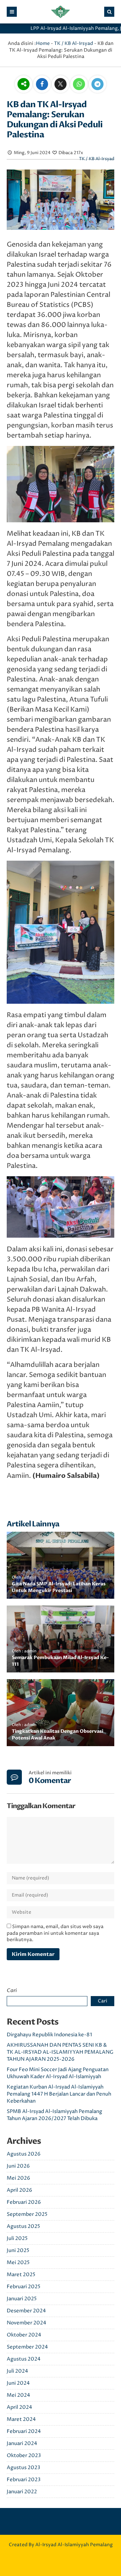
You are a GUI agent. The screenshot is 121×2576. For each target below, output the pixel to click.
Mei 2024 (18, 2395)
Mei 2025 (18, 2263)
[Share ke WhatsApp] (79, 85)
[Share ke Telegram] (97, 85)
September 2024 (27, 2347)
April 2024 (19, 2407)
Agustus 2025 (23, 2226)
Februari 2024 (24, 2431)
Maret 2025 (21, 2275)
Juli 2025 (17, 2238)
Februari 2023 (24, 2480)
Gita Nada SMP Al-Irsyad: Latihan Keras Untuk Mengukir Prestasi (59, 1587)
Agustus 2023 (24, 2468)
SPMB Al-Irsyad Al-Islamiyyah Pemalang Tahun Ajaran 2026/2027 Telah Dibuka (54, 2115)
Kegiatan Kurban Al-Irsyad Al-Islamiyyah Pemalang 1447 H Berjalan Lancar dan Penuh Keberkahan (59, 2094)
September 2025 (27, 2214)
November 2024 (27, 2323)
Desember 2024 (26, 2311)
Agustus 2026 (24, 2154)
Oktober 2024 (24, 2335)
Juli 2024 (17, 2371)
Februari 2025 (24, 2287)
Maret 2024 (21, 2419)
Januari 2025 (22, 2299)
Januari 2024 (22, 2443)
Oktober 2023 (24, 2456)
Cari (12, 1990)
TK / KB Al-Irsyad (74, 43)
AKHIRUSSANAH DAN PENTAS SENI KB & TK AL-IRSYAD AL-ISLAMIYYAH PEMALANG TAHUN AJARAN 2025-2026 (60, 2052)
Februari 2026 (24, 2202)
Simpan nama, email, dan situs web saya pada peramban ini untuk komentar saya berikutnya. (55, 1933)
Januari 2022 (22, 2492)
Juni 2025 (18, 2251)
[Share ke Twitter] (61, 85)
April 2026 (19, 2190)
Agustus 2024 (24, 2359)
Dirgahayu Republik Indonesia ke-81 (49, 2035)
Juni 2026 (18, 2166)
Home (43, 43)
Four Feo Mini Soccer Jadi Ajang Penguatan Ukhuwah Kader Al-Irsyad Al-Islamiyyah (58, 2073)
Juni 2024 (18, 2383)
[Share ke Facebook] (43, 85)
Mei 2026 (18, 2178)
